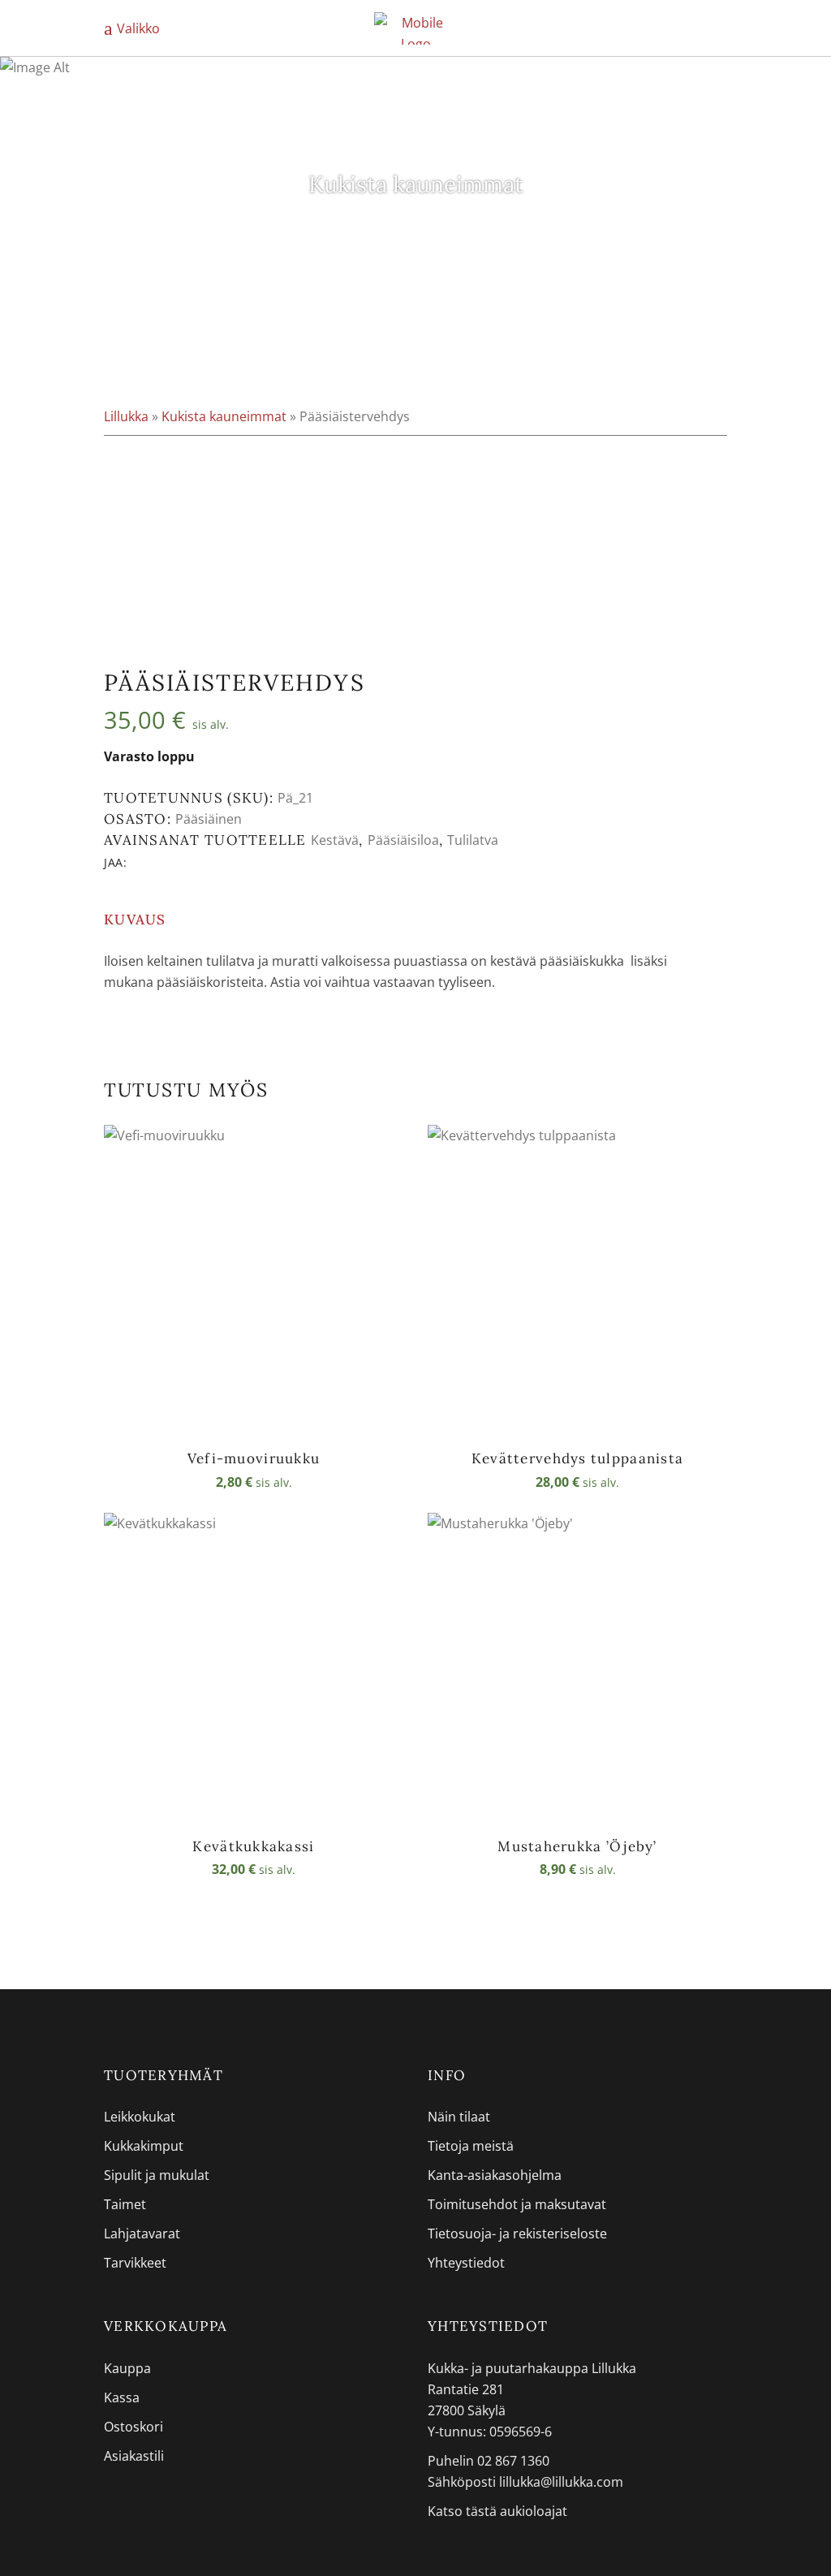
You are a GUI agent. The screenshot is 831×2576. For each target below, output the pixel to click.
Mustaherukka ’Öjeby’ (577, 1846)
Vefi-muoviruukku (254, 1458)
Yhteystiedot (466, 2263)
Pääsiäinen (209, 819)
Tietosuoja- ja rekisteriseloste (517, 2234)
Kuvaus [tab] (135, 920)
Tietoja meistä (471, 2146)
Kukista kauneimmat (224, 416)
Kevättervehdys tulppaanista (577, 1458)
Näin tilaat (459, 2117)
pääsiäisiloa (403, 840)
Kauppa (127, 2368)
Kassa (122, 2397)
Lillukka (126, 416)
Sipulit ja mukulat (157, 2175)
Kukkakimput (144, 2146)
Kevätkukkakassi (253, 1846)
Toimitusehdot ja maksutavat (517, 2204)
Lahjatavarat (142, 2234)
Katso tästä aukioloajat (497, 2511)
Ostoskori (133, 2427)
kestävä (335, 840)
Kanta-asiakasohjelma (495, 2175)
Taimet (125, 2204)
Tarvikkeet (135, 2263)
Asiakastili (134, 2456)
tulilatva (473, 840)
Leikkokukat (140, 2117)
